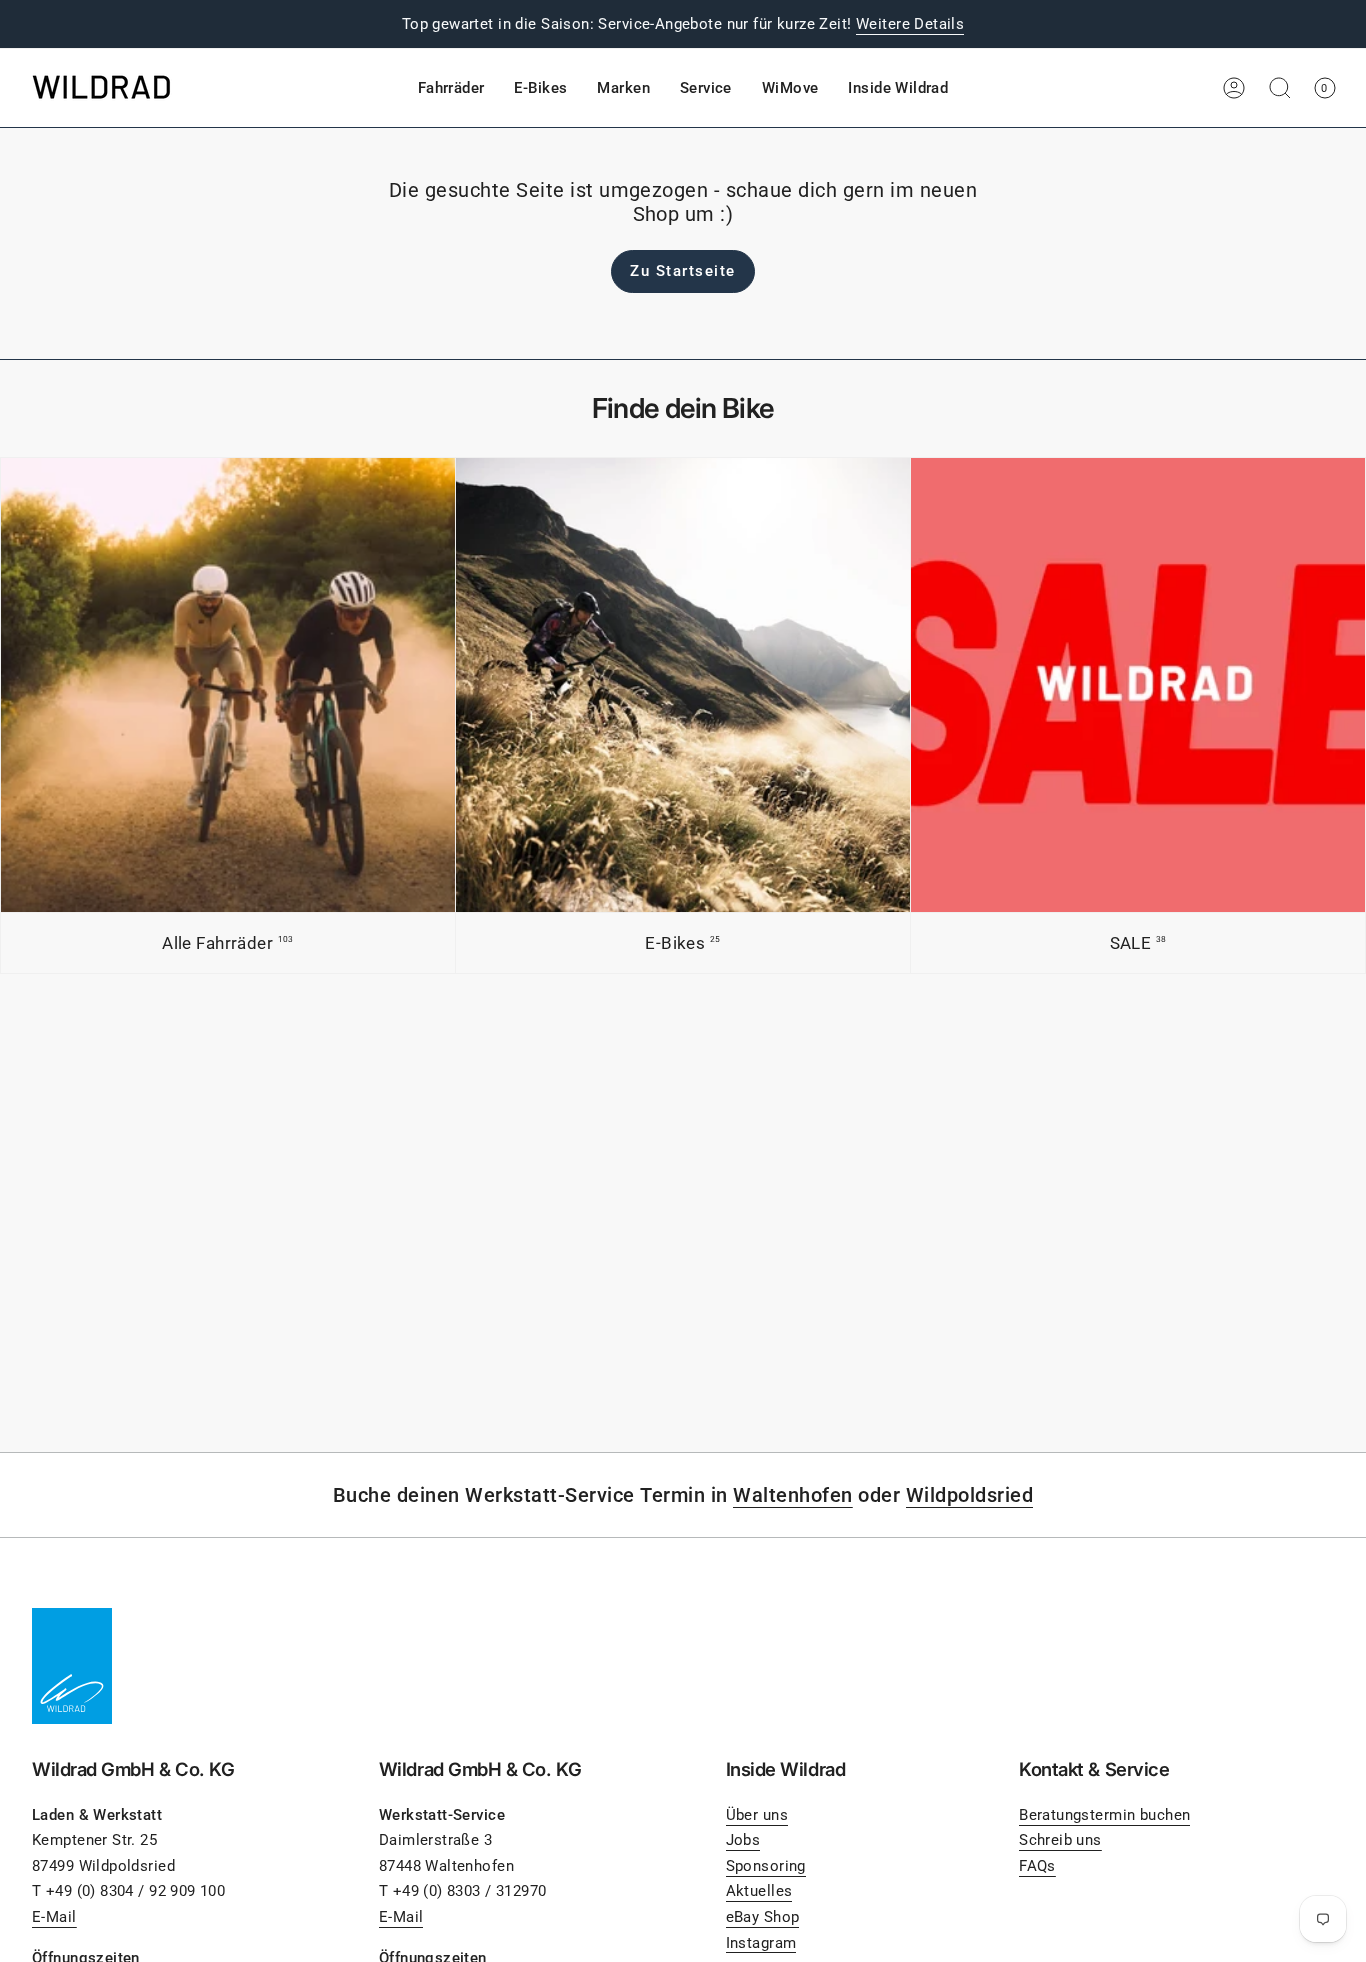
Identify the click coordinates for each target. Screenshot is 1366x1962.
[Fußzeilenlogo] (72, 1666)
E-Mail (54, 1917)
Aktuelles (759, 1891)
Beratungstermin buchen (1104, 1815)
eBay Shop (763, 1917)
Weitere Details (910, 24)
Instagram (761, 1943)
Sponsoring (766, 1866)
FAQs (1037, 1866)
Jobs (743, 1840)
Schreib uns (1060, 1840)
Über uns (757, 1815)
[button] (451, 88)
